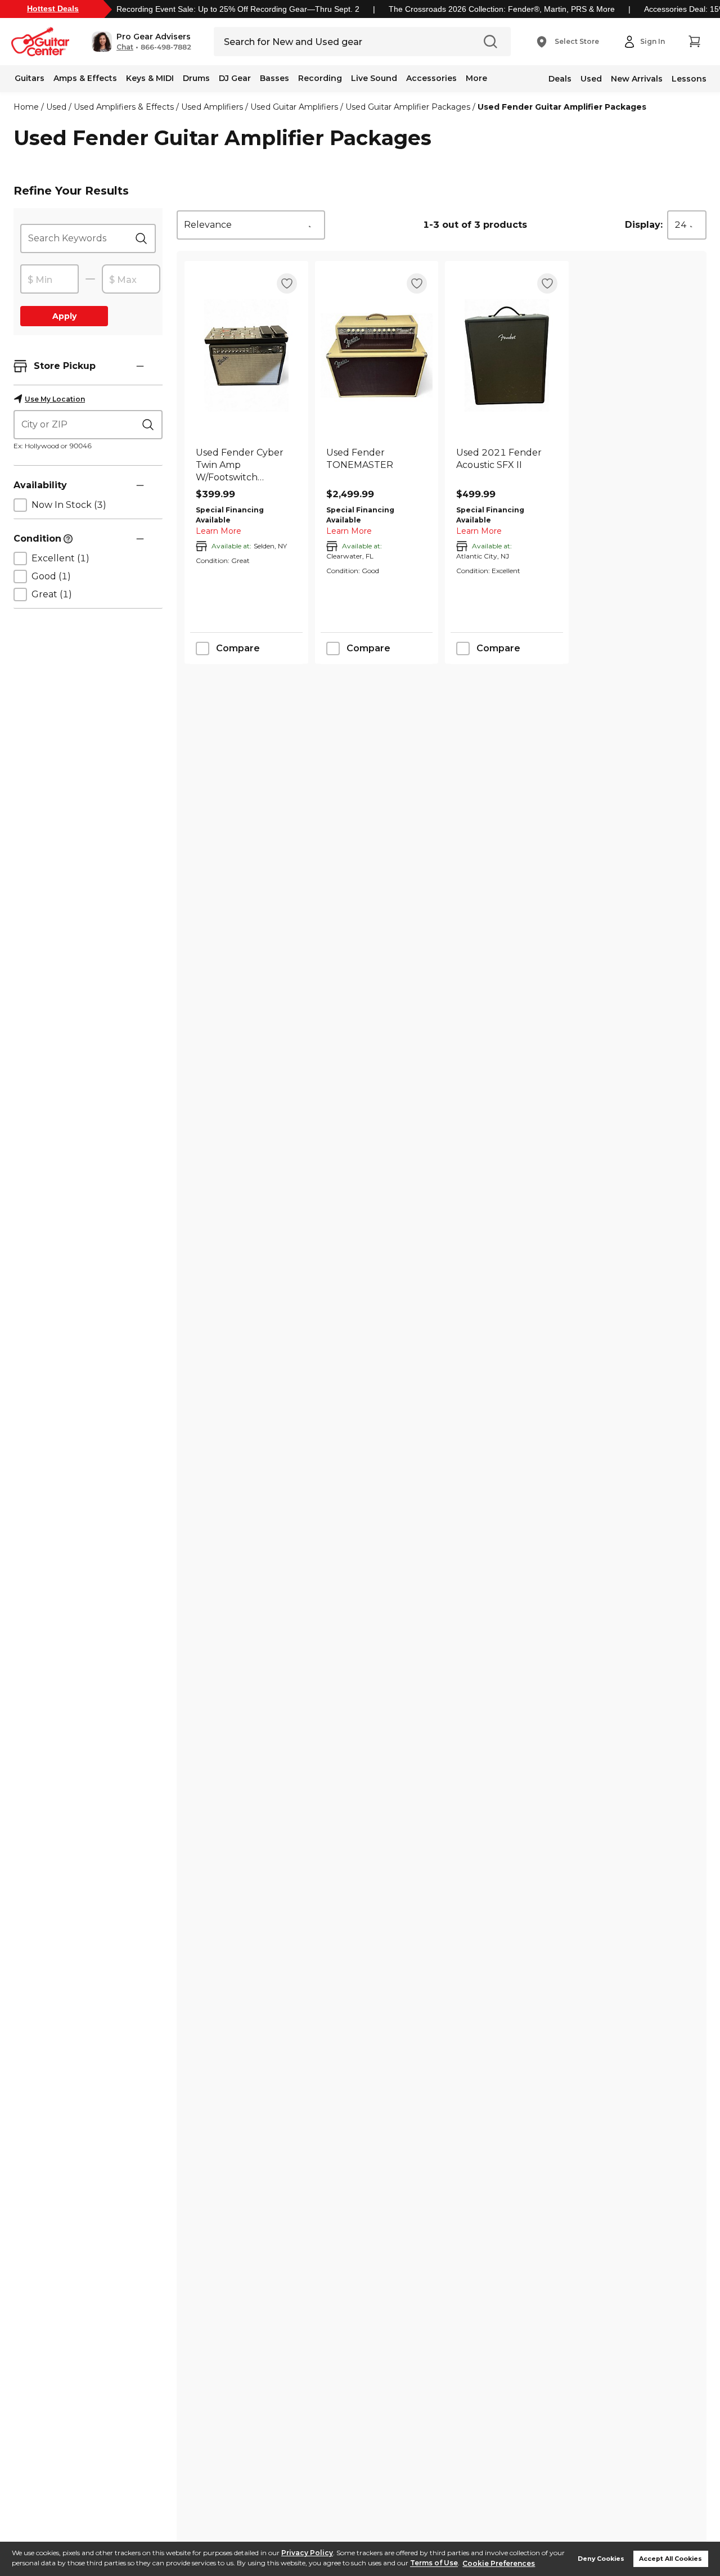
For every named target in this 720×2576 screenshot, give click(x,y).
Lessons (689, 79)
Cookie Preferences (499, 2563)
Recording (320, 78)
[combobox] (251, 225)
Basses (274, 78)
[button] (141, 42)
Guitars (30, 78)
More (476, 78)
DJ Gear (235, 78)
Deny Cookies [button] (601, 2559)
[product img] (246, 355)
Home (26, 107)
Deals (560, 79)
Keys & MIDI (150, 78)
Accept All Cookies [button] (670, 2559)
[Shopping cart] (694, 42)
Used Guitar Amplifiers (294, 107)
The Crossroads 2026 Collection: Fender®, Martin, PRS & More (502, 9)
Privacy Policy (307, 2553)
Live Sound (374, 78)
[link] (246, 465)
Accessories (431, 78)
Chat (125, 47)
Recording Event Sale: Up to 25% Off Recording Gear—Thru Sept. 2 (238, 9)
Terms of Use (434, 2563)
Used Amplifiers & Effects (124, 107)
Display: (644, 225)
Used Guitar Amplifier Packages (408, 107)
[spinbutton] (49, 280)
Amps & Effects (85, 78)
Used (591, 79)
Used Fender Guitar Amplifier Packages (562, 107)
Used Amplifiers (212, 107)
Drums (196, 78)
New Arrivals (637, 79)
